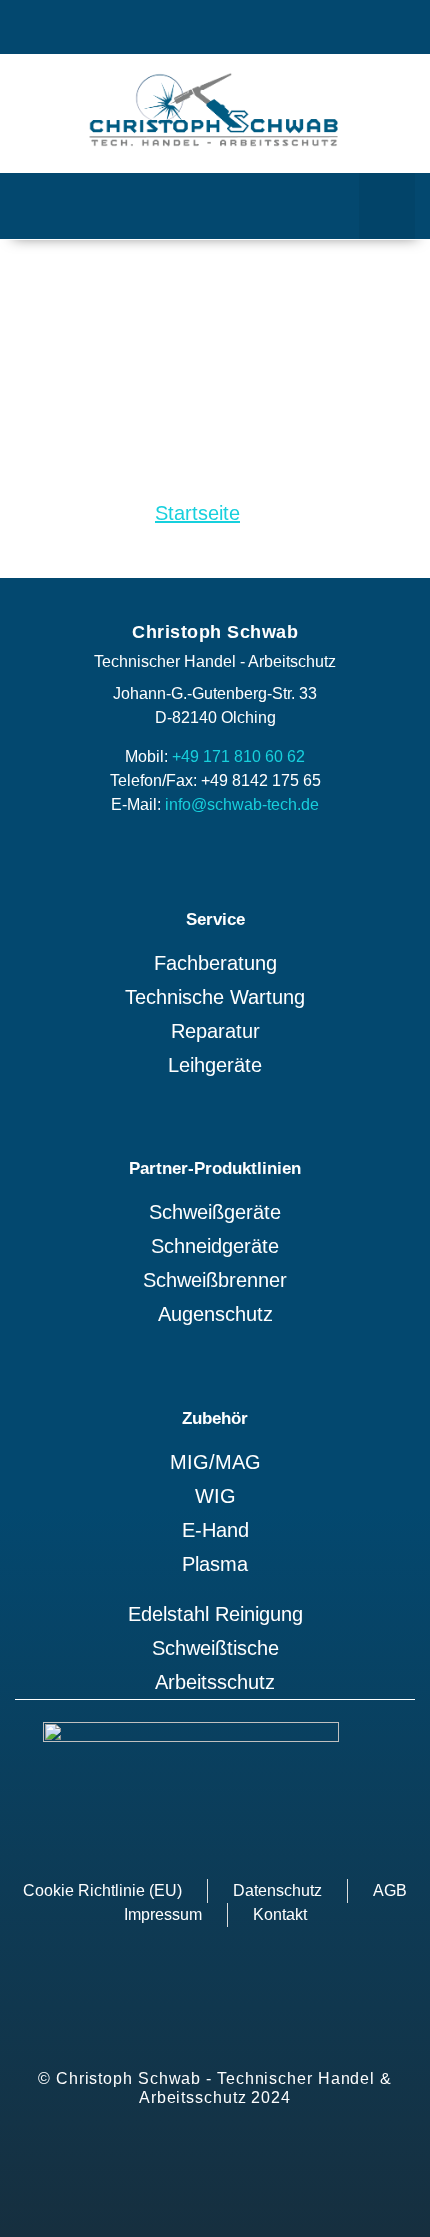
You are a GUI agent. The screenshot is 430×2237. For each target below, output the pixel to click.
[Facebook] (241, 27)
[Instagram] (188, 27)
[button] (387, 206)
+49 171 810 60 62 (238, 756)
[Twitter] (135, 27)
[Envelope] (294, 27)
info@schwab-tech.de (242, 804)
